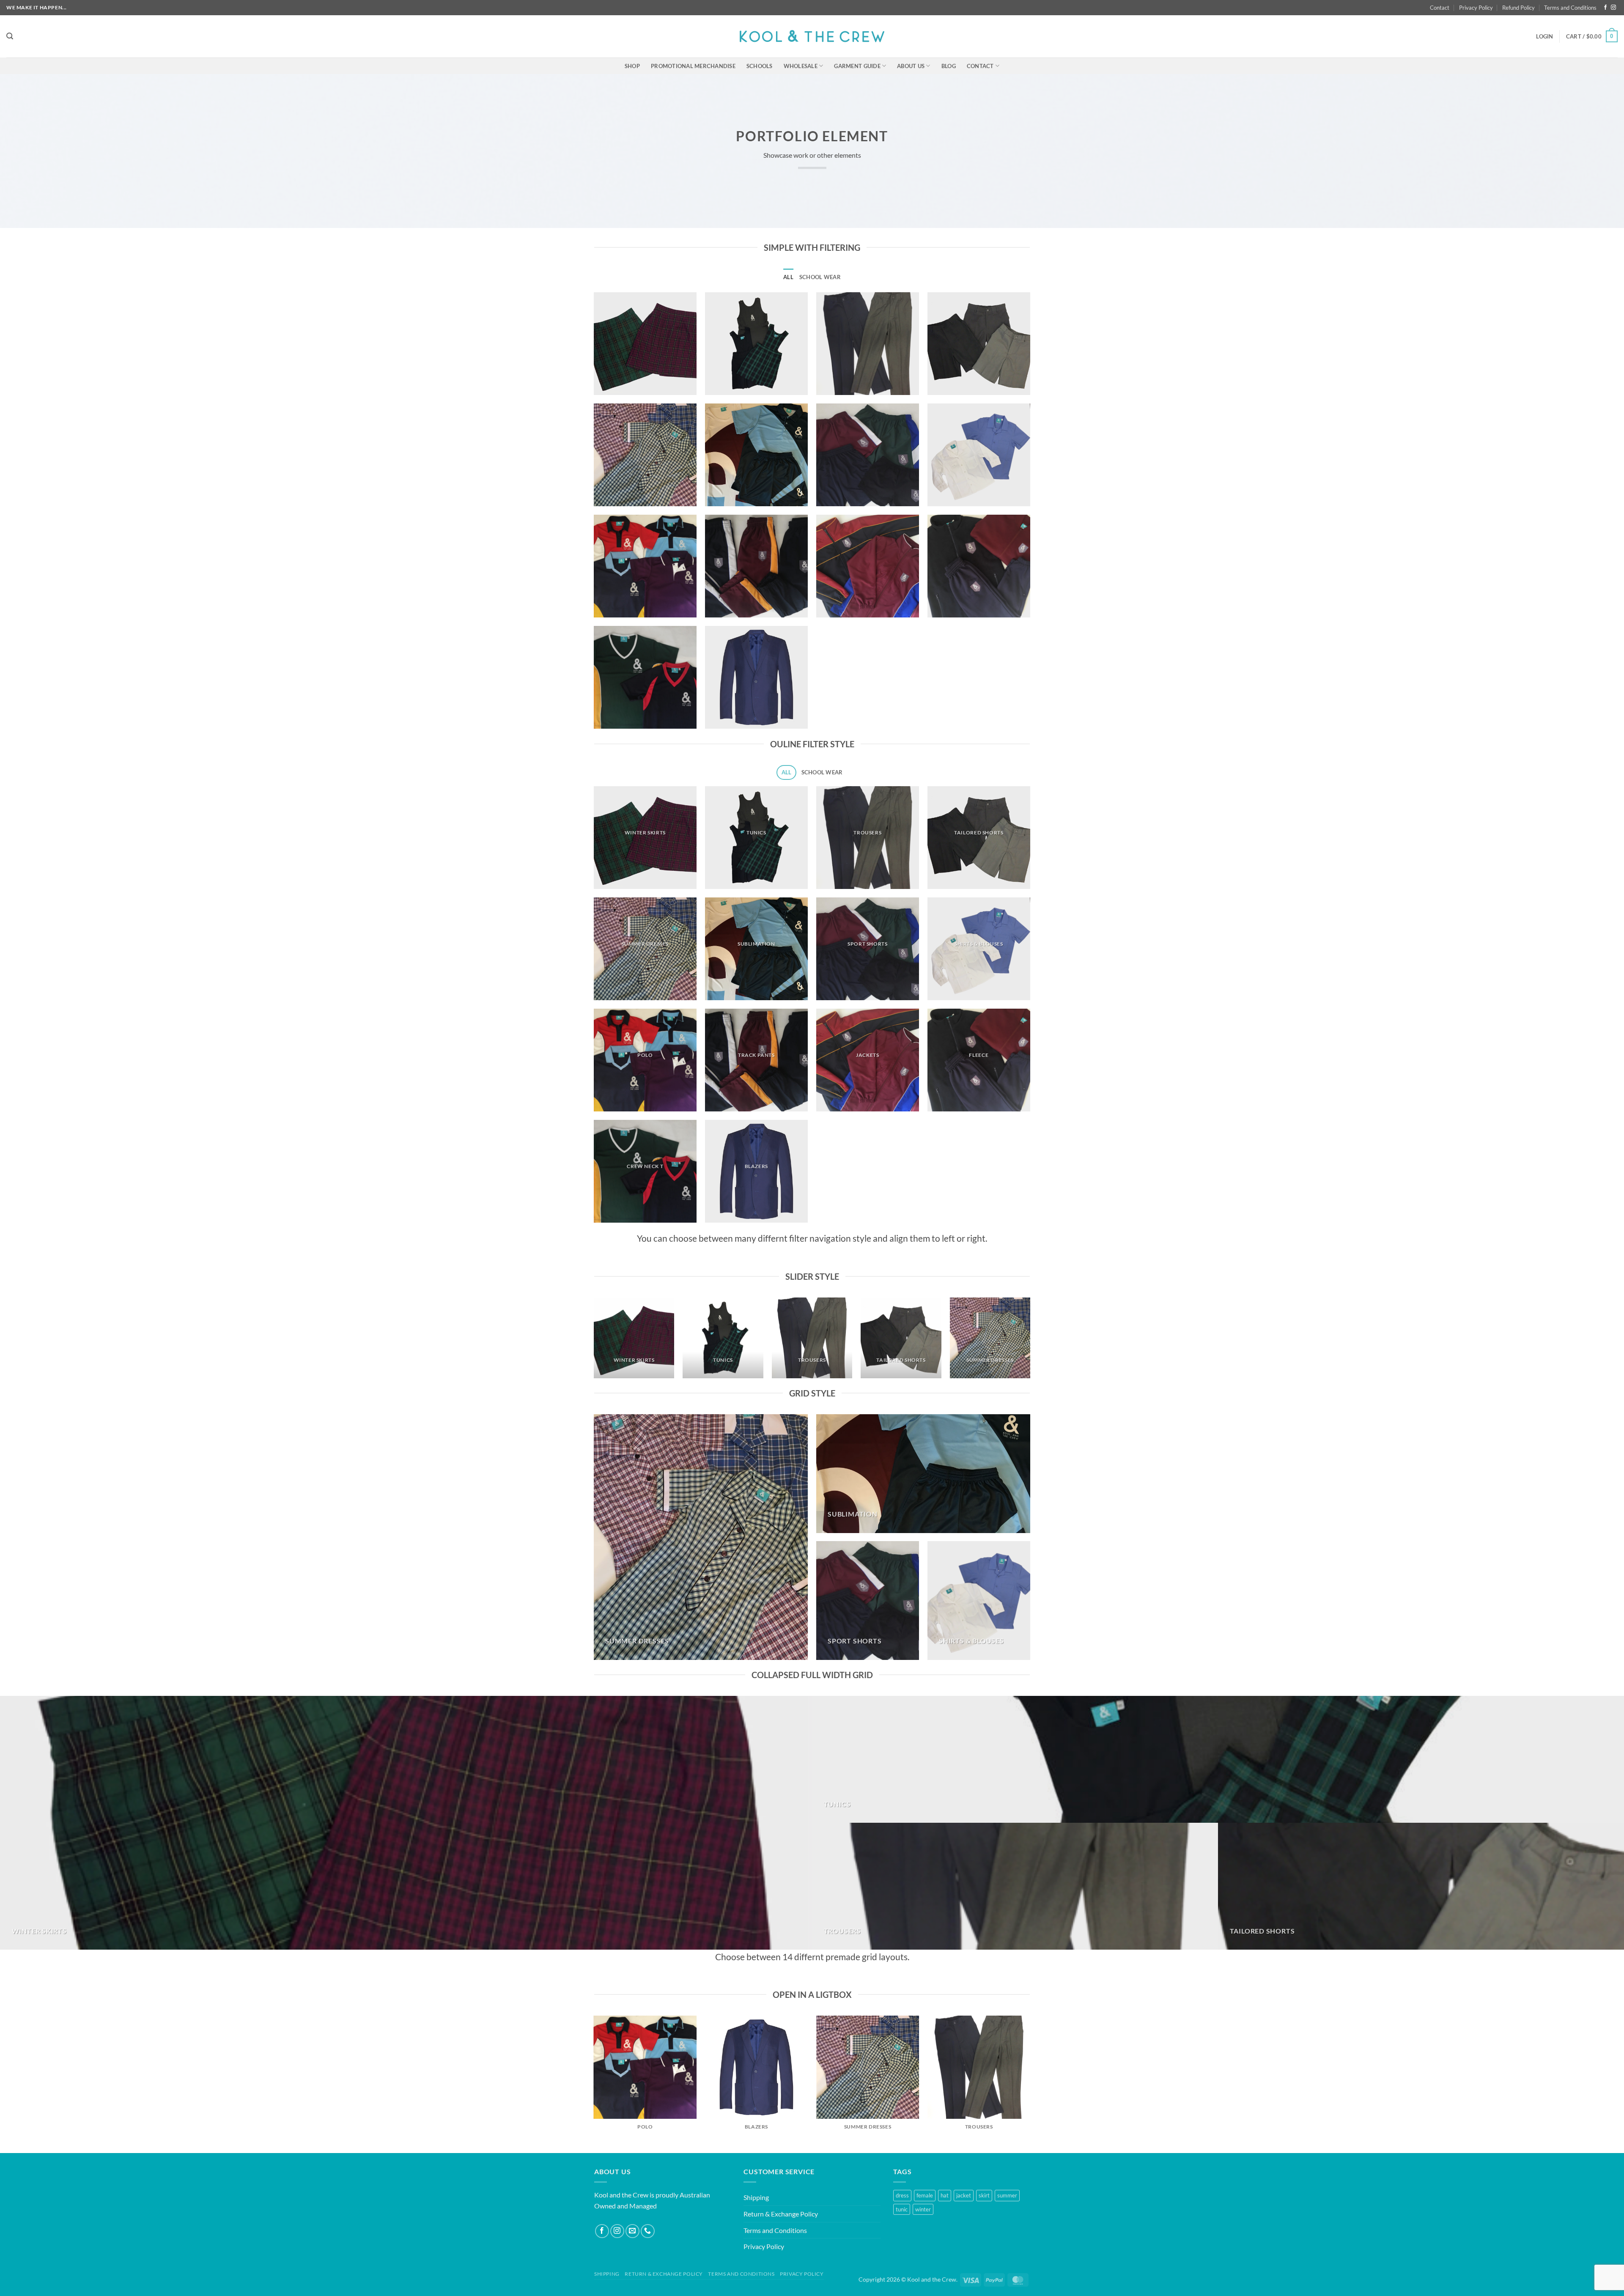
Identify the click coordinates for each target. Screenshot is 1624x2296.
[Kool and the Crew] (812, 36)
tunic (902, 2209)
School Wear (820, 277)
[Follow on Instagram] (1613, 8)
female (925, 2195)
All (788, 277)
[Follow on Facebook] (1605, 8)
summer (1007, 2195)
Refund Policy (1518, 8)
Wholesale (801, 66)
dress (902, 2195)
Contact (1440, 8)
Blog (949, 66)
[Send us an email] (632, 2231)
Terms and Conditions (1570, 8)
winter (923, 2209)
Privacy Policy (1476, 8)
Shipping (756, 2197)
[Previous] (594, 1341)
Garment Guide (857, 66)
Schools (760, 66)
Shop (632, 66)
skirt (984, 2195)
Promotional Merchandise (693, 66)
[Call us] (648, 2231)
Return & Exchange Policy (781, 2214)
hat (945, 2195)
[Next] (1030, 1341)
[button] (10, 36)
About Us (911, 66)
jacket (964, 2195)
